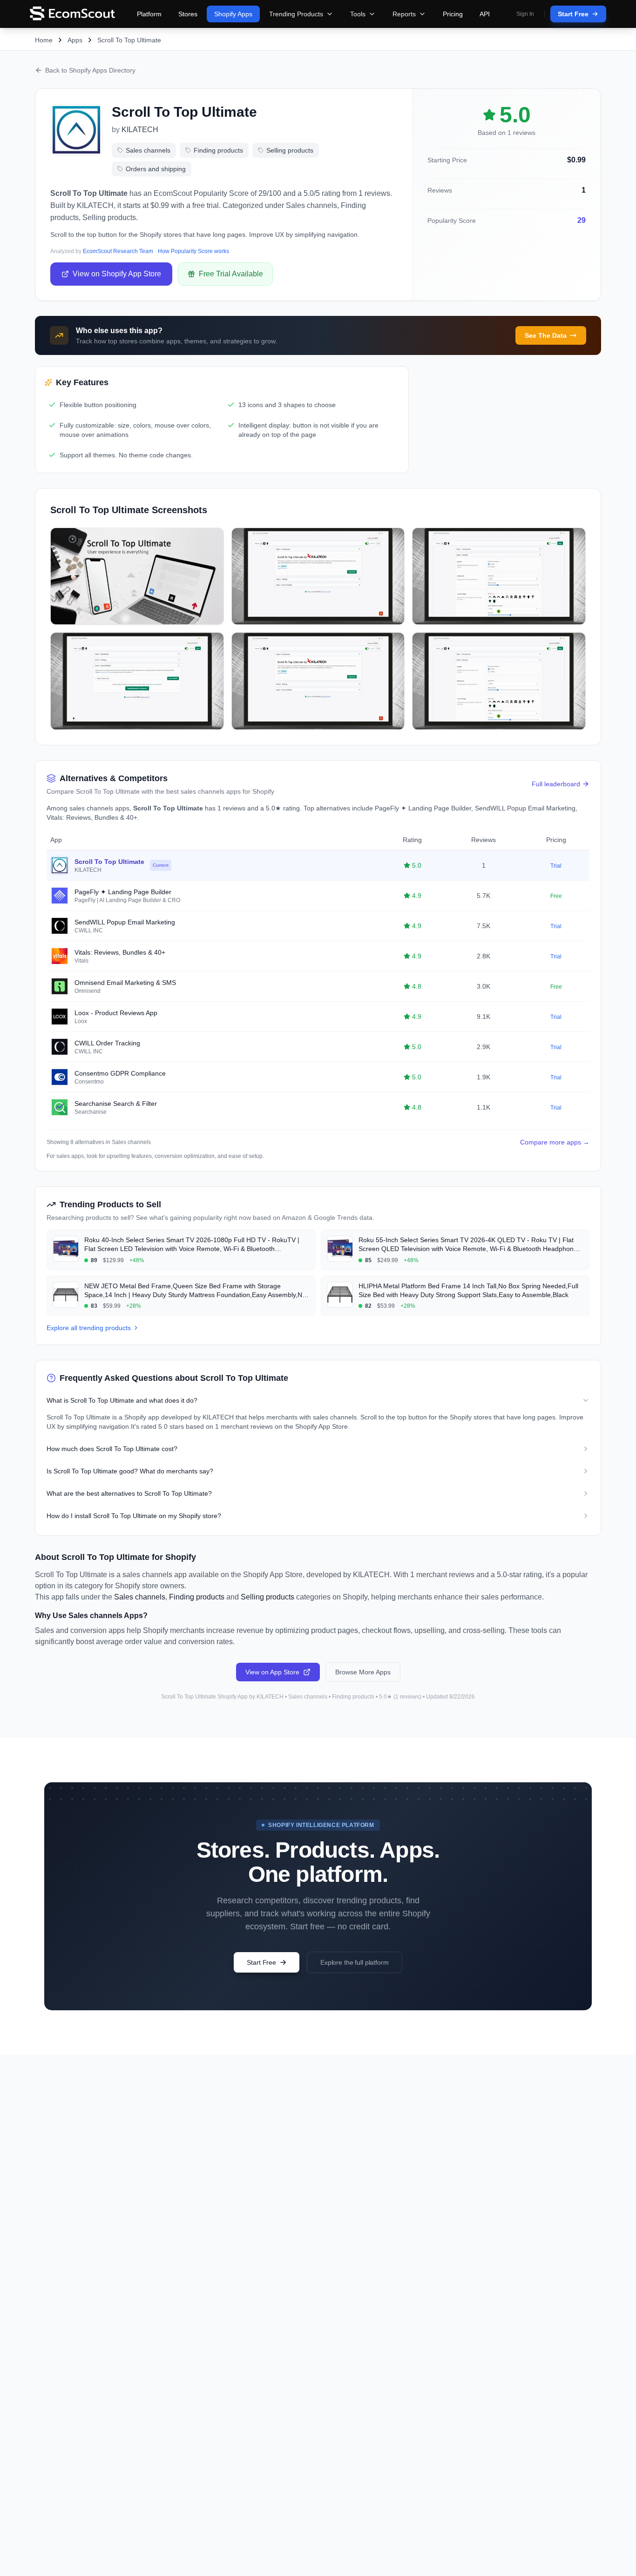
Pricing (453, 14)
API (485, 14)
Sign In (525, 14)
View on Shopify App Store (117, 274)
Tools (358, 14)
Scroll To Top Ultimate (129, 40)
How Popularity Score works (193, 251)
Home (44, 40)
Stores (188, 14)
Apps (75, 40)
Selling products (290, 150)
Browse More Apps (363, 1672)
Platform (149, 14)
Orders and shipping (156, 169)
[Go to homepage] (72, 14)
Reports (404, 14)
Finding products (218, 150)
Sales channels (148, 150)
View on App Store (272, 1672)
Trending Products (296, 14)
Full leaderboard (556, 784)
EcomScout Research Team (118, 251)
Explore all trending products (89, 1328)
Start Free (573, 14)
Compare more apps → (555, 1142)
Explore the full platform (355, 1962)
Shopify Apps (233, 14)
